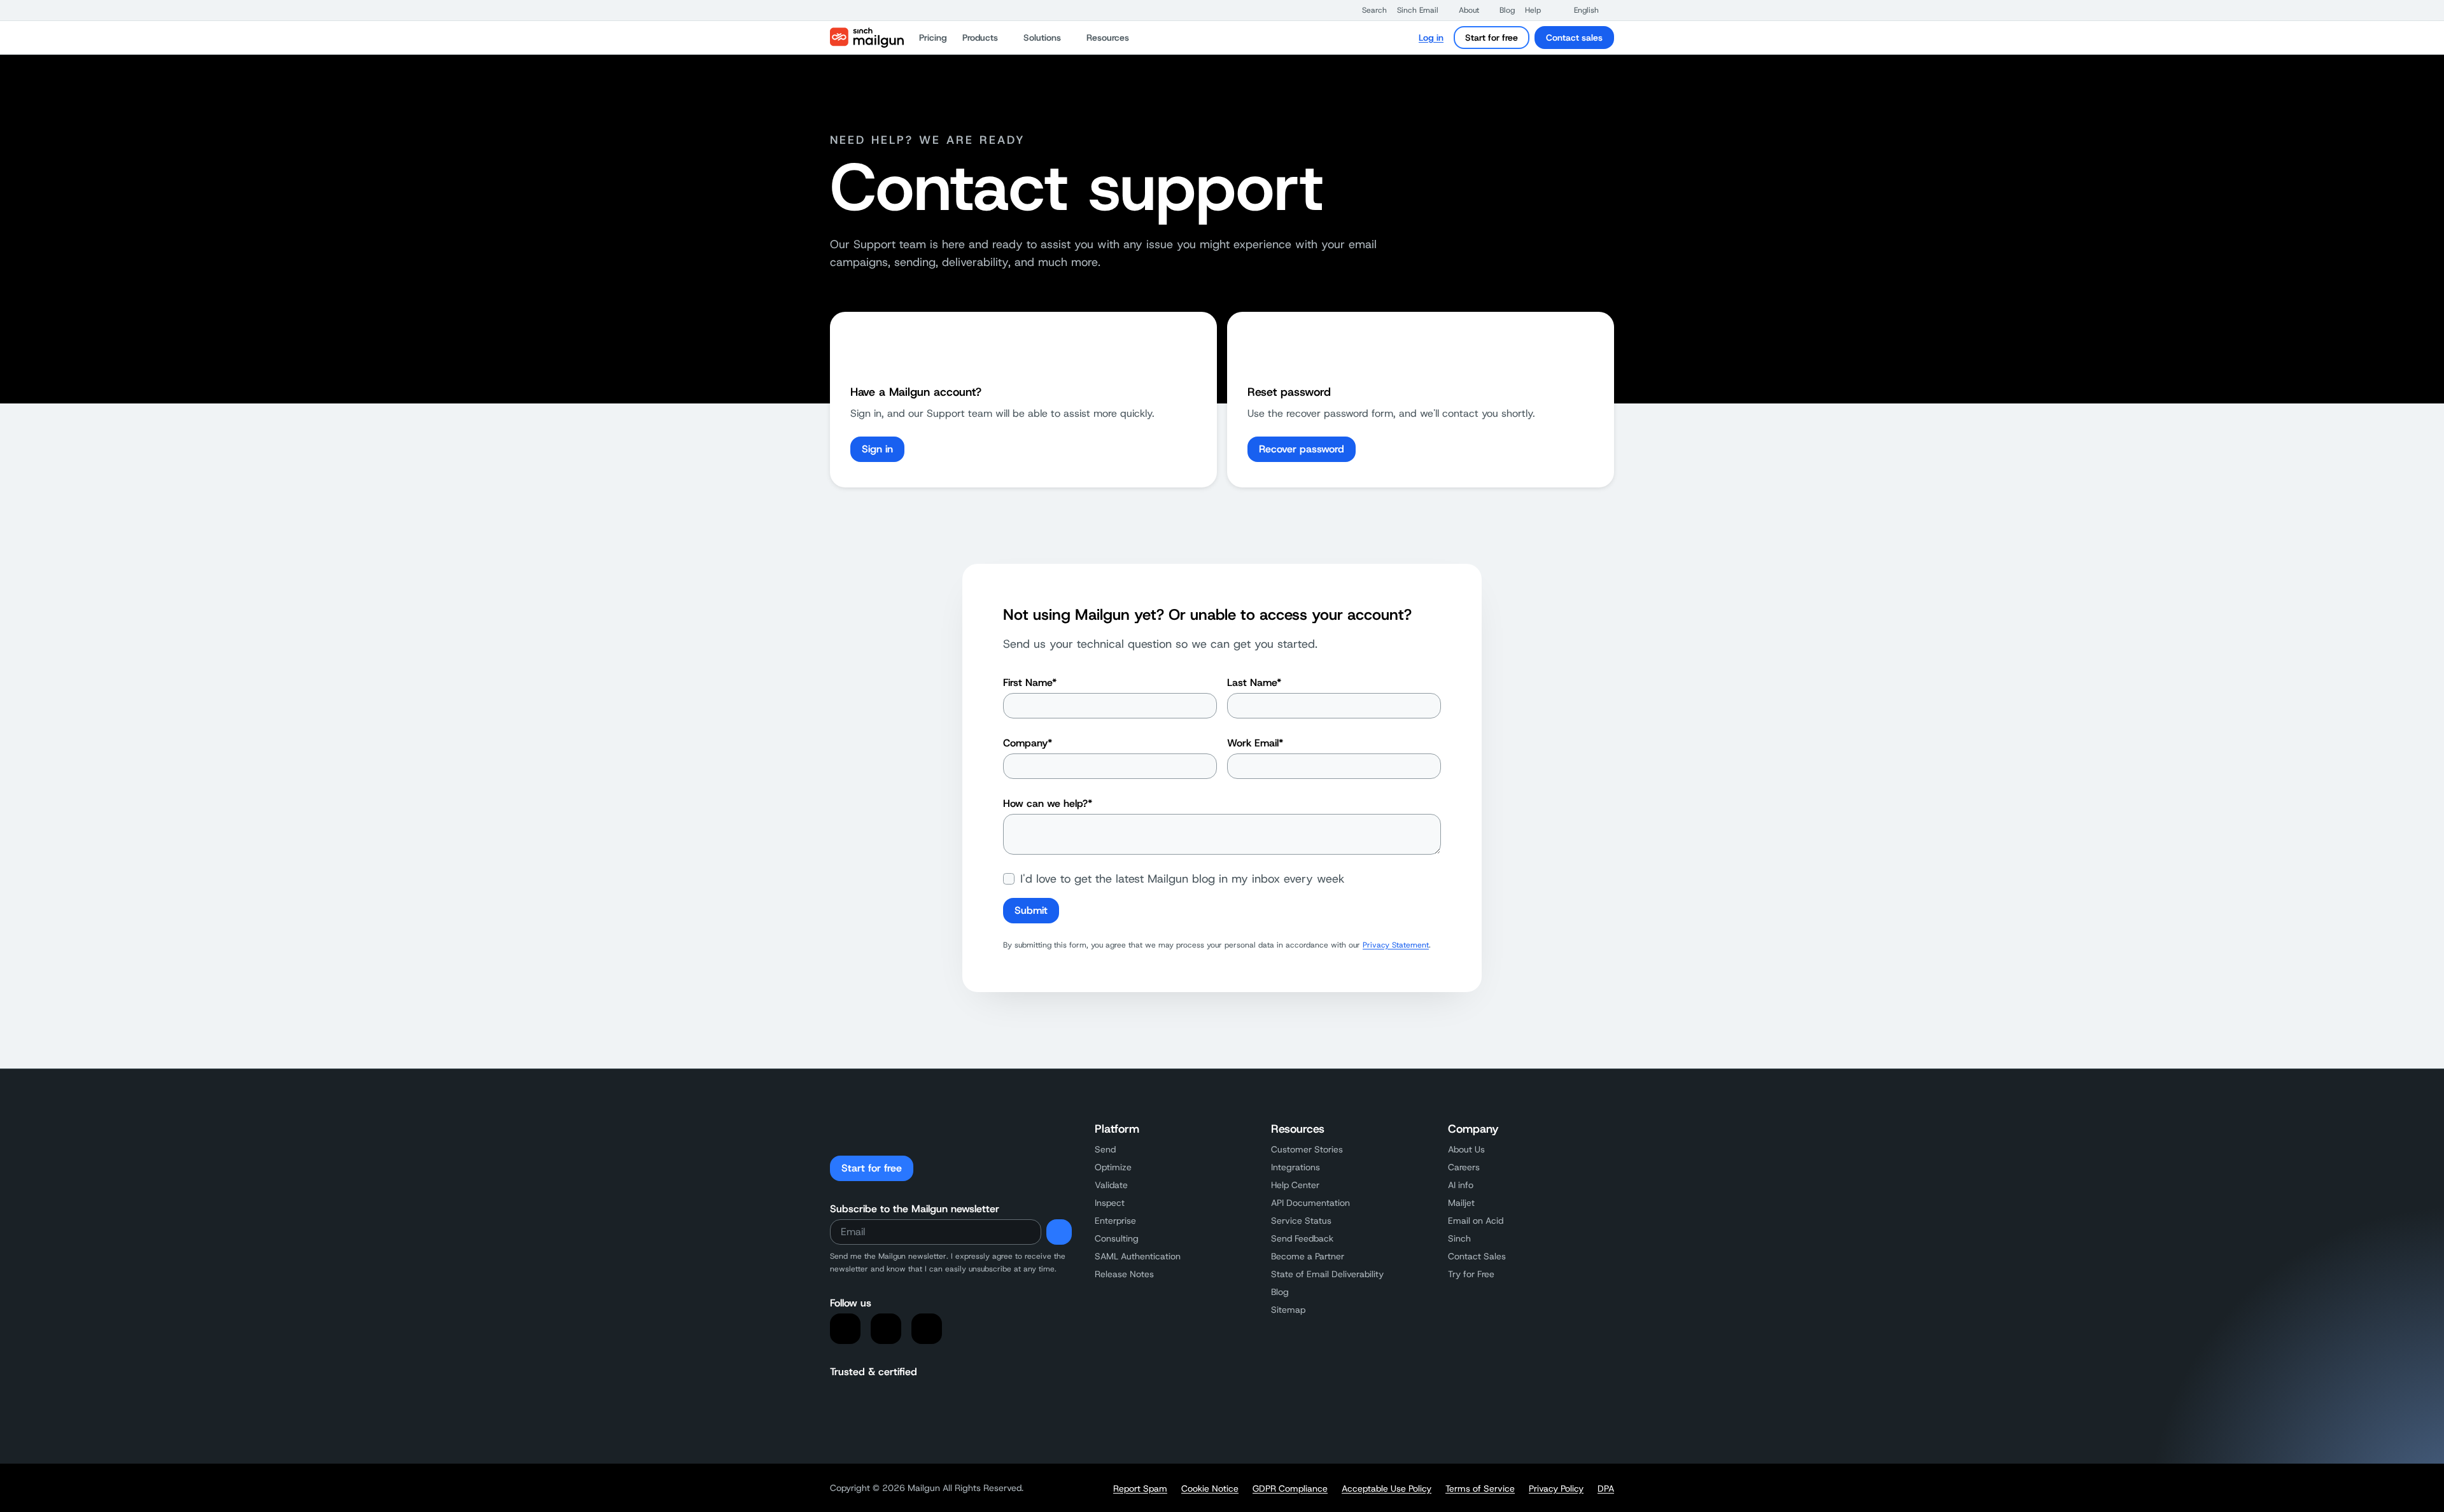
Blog (1280, 1292)
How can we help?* (1048, 803)
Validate (1111, 1185)
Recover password (1302, 449)
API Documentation (1310, 1203)
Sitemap (1288, 1310)
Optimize (1113, 1167)
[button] (1368, 10)
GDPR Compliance (1290, 1488)
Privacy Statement (1396, 945)
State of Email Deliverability (1327, 1274)
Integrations (1296, 1167)
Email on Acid (1476, 1221)
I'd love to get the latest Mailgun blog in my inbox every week (1183, 879)
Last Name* (1254, 682)
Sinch (1459, 1238)
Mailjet (1461, 1203)
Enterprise (1115, 1221)
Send (1105, 1149)
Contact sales (1574, 38)
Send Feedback (1302, 1238)
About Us (1466, 1149)
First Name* (1030, 682)
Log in (1431, 38)
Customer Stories (1307, 1149)
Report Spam (1140, 1488)
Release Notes (1124, 1274)
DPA (1606, 1488)
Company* (1028, 743)
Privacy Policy (1556, 1488)
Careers (1464, 1167)
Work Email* (1255, 743)
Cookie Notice (1210, 1488)
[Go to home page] (867, 38)
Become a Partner (1308, 1256)
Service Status (1301, 1221)
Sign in (877, 449)
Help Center (1295, 1185)
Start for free (1492, 38)
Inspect (1110, 1203)
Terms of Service (1480, 1488)
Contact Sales (1477, 1256)
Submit (1031, 910)
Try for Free (1471, 1274)
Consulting (1117, 1238)
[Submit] (1059, 1232)
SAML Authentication (1138, 1256)
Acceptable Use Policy (1387, 1488)
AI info (1461, 1185)
